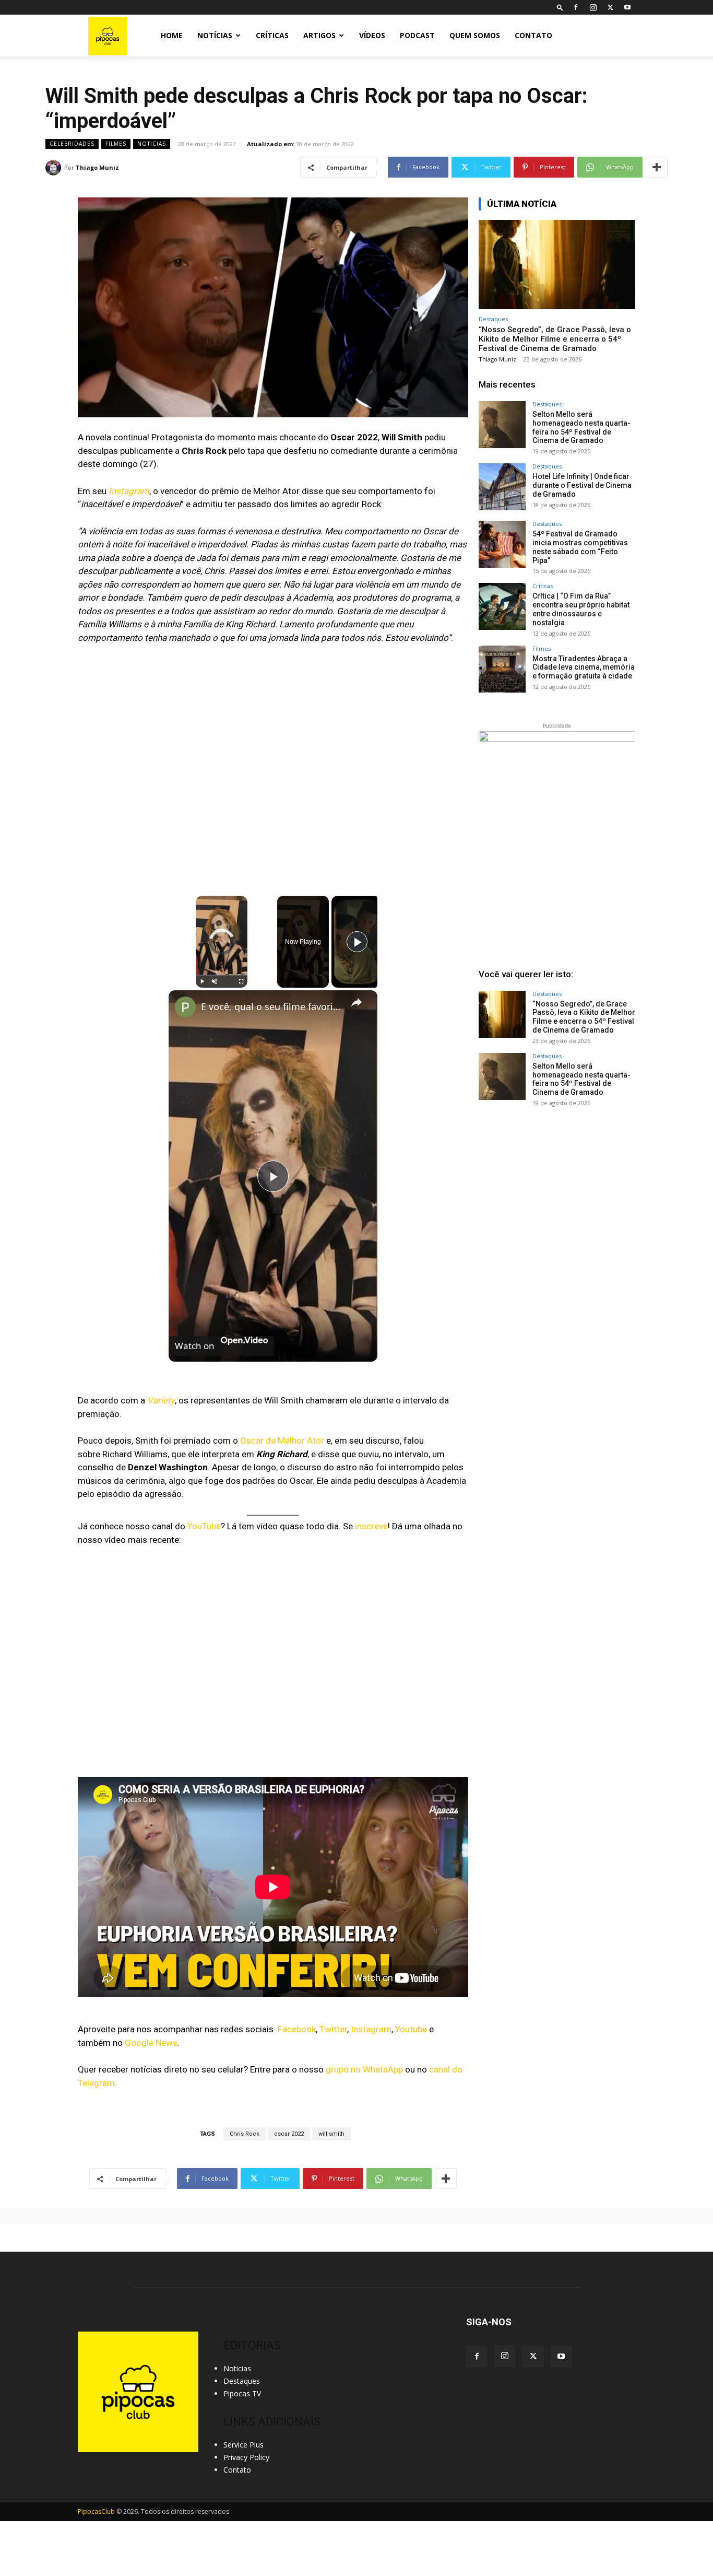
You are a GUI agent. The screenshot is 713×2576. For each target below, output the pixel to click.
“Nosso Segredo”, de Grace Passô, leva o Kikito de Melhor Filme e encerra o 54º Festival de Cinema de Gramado (555, 339)
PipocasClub (96, 2511)
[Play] (202, 981)
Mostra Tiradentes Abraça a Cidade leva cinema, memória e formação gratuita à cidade (584, 668)
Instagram (129, 491)
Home (172, 35)
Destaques (493, 319)
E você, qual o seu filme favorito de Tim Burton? (271, 1006)
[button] (560, 7)
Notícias (215, 35)
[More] (657, 167)
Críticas (272, 35)
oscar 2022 (289, 2134)
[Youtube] (627, 7)
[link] (185, 1007)
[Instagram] (593, 7)
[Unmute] (215, 981)
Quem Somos (475, 35)
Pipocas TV (242, 2393)
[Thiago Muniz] (55, 168)
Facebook (297, 2029)
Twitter (333, 2029)
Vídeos (372, 35)
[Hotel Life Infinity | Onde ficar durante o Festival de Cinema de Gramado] (502, 487)
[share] (356, 1002)
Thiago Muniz (97, 167)
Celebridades (72, 144)
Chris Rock (245, 2134)
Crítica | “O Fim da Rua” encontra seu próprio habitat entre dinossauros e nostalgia (581, 609)
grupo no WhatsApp (364, 2069)
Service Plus (243, 2445)
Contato (533, 35)
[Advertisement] (557, 1195)
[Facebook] (576, 7)
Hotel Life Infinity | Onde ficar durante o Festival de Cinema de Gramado (582, 485)
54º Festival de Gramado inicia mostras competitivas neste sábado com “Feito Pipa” (580, 547)
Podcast (417, 35)
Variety (161, 1400)
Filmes (116, 144)
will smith (331, 2134)
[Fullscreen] (241, 981)
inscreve (371, 1526)
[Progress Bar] (222, 975)
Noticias (152, 144)
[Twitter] (610, 7)
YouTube (204, 1526)
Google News (151, 2043)
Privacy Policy (246, 2457)
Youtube (411, 2029)
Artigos (319, 35)
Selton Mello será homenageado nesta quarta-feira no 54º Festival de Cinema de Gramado (581, 427)
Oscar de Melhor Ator (282, 1441)
